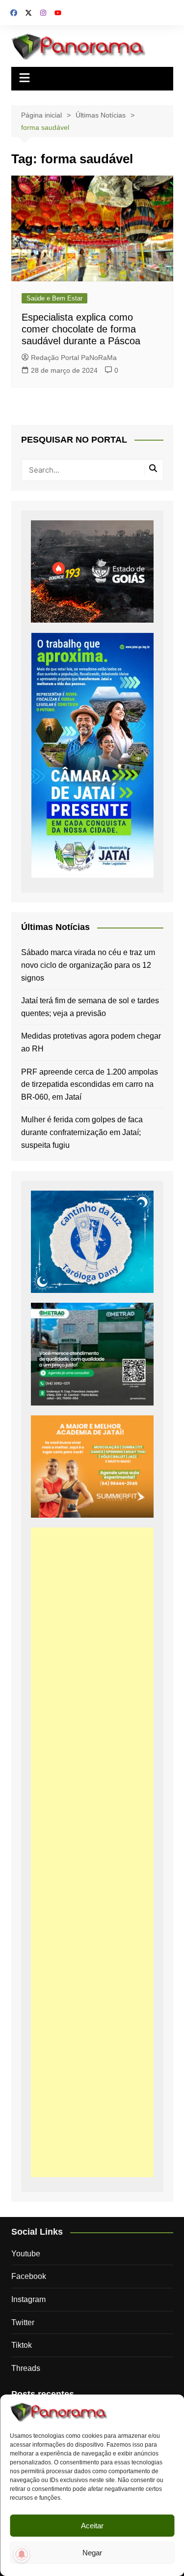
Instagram (28, 2299)
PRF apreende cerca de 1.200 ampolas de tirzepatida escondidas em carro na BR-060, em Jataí (90, 1084)
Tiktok (22, 2345)
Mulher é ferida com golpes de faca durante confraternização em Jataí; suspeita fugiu (82, 1132)
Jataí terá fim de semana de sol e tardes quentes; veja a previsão (90, 1007)
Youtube (26, 2254)
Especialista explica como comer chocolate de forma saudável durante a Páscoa (81, 329)
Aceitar (92, 2526)
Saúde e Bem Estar (54, 298)
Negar (92, 2553)
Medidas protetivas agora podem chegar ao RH (91, 1042)
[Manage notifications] (22, 2554)
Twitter (23, 2322)
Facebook (29, 2276)
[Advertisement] (92, 1852)
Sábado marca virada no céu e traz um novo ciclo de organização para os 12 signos (88, 965)
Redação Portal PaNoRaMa (74, 358)
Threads (26, 2368)
